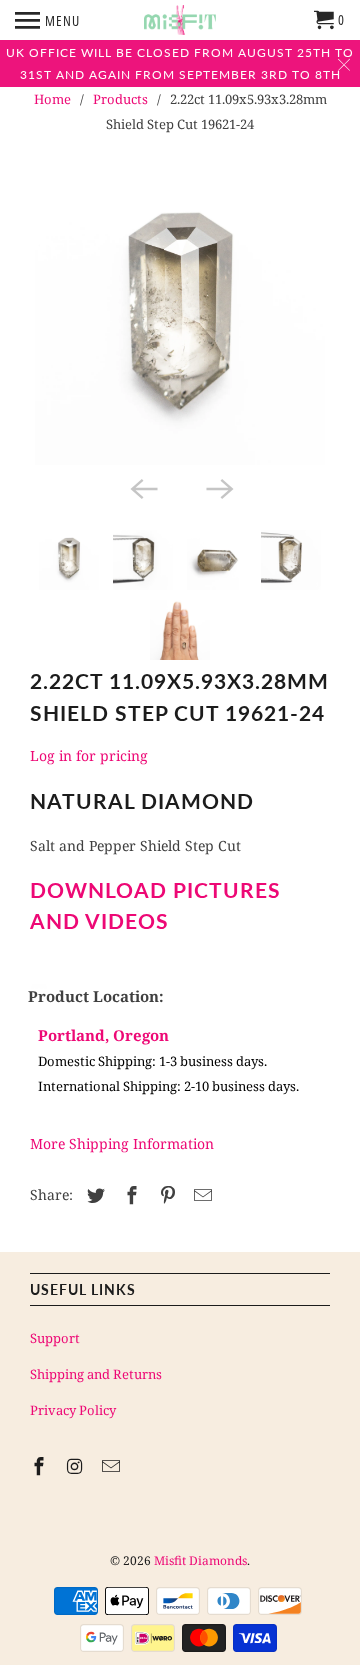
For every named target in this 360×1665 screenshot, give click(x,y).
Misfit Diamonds (200, 1560)
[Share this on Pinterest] (165, 1195)
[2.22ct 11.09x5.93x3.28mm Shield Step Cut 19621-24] (180, 320)
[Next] (218, 487)
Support (55, 1338)
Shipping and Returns (96, 1374)
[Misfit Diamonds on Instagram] (77, 1466)
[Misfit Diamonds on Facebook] (41, 1466)
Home (52, 99)
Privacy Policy (73, 1410)
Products (120, 99)
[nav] (47, 20)
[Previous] (142, 487)
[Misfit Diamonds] (180, 20)
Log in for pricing (89, 755)
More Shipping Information (122, 1143)
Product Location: (96, 996)
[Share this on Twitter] (93, 1195)
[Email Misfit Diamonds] (113, 1466)
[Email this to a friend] (200, 1195)
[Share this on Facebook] (129, 1195)
